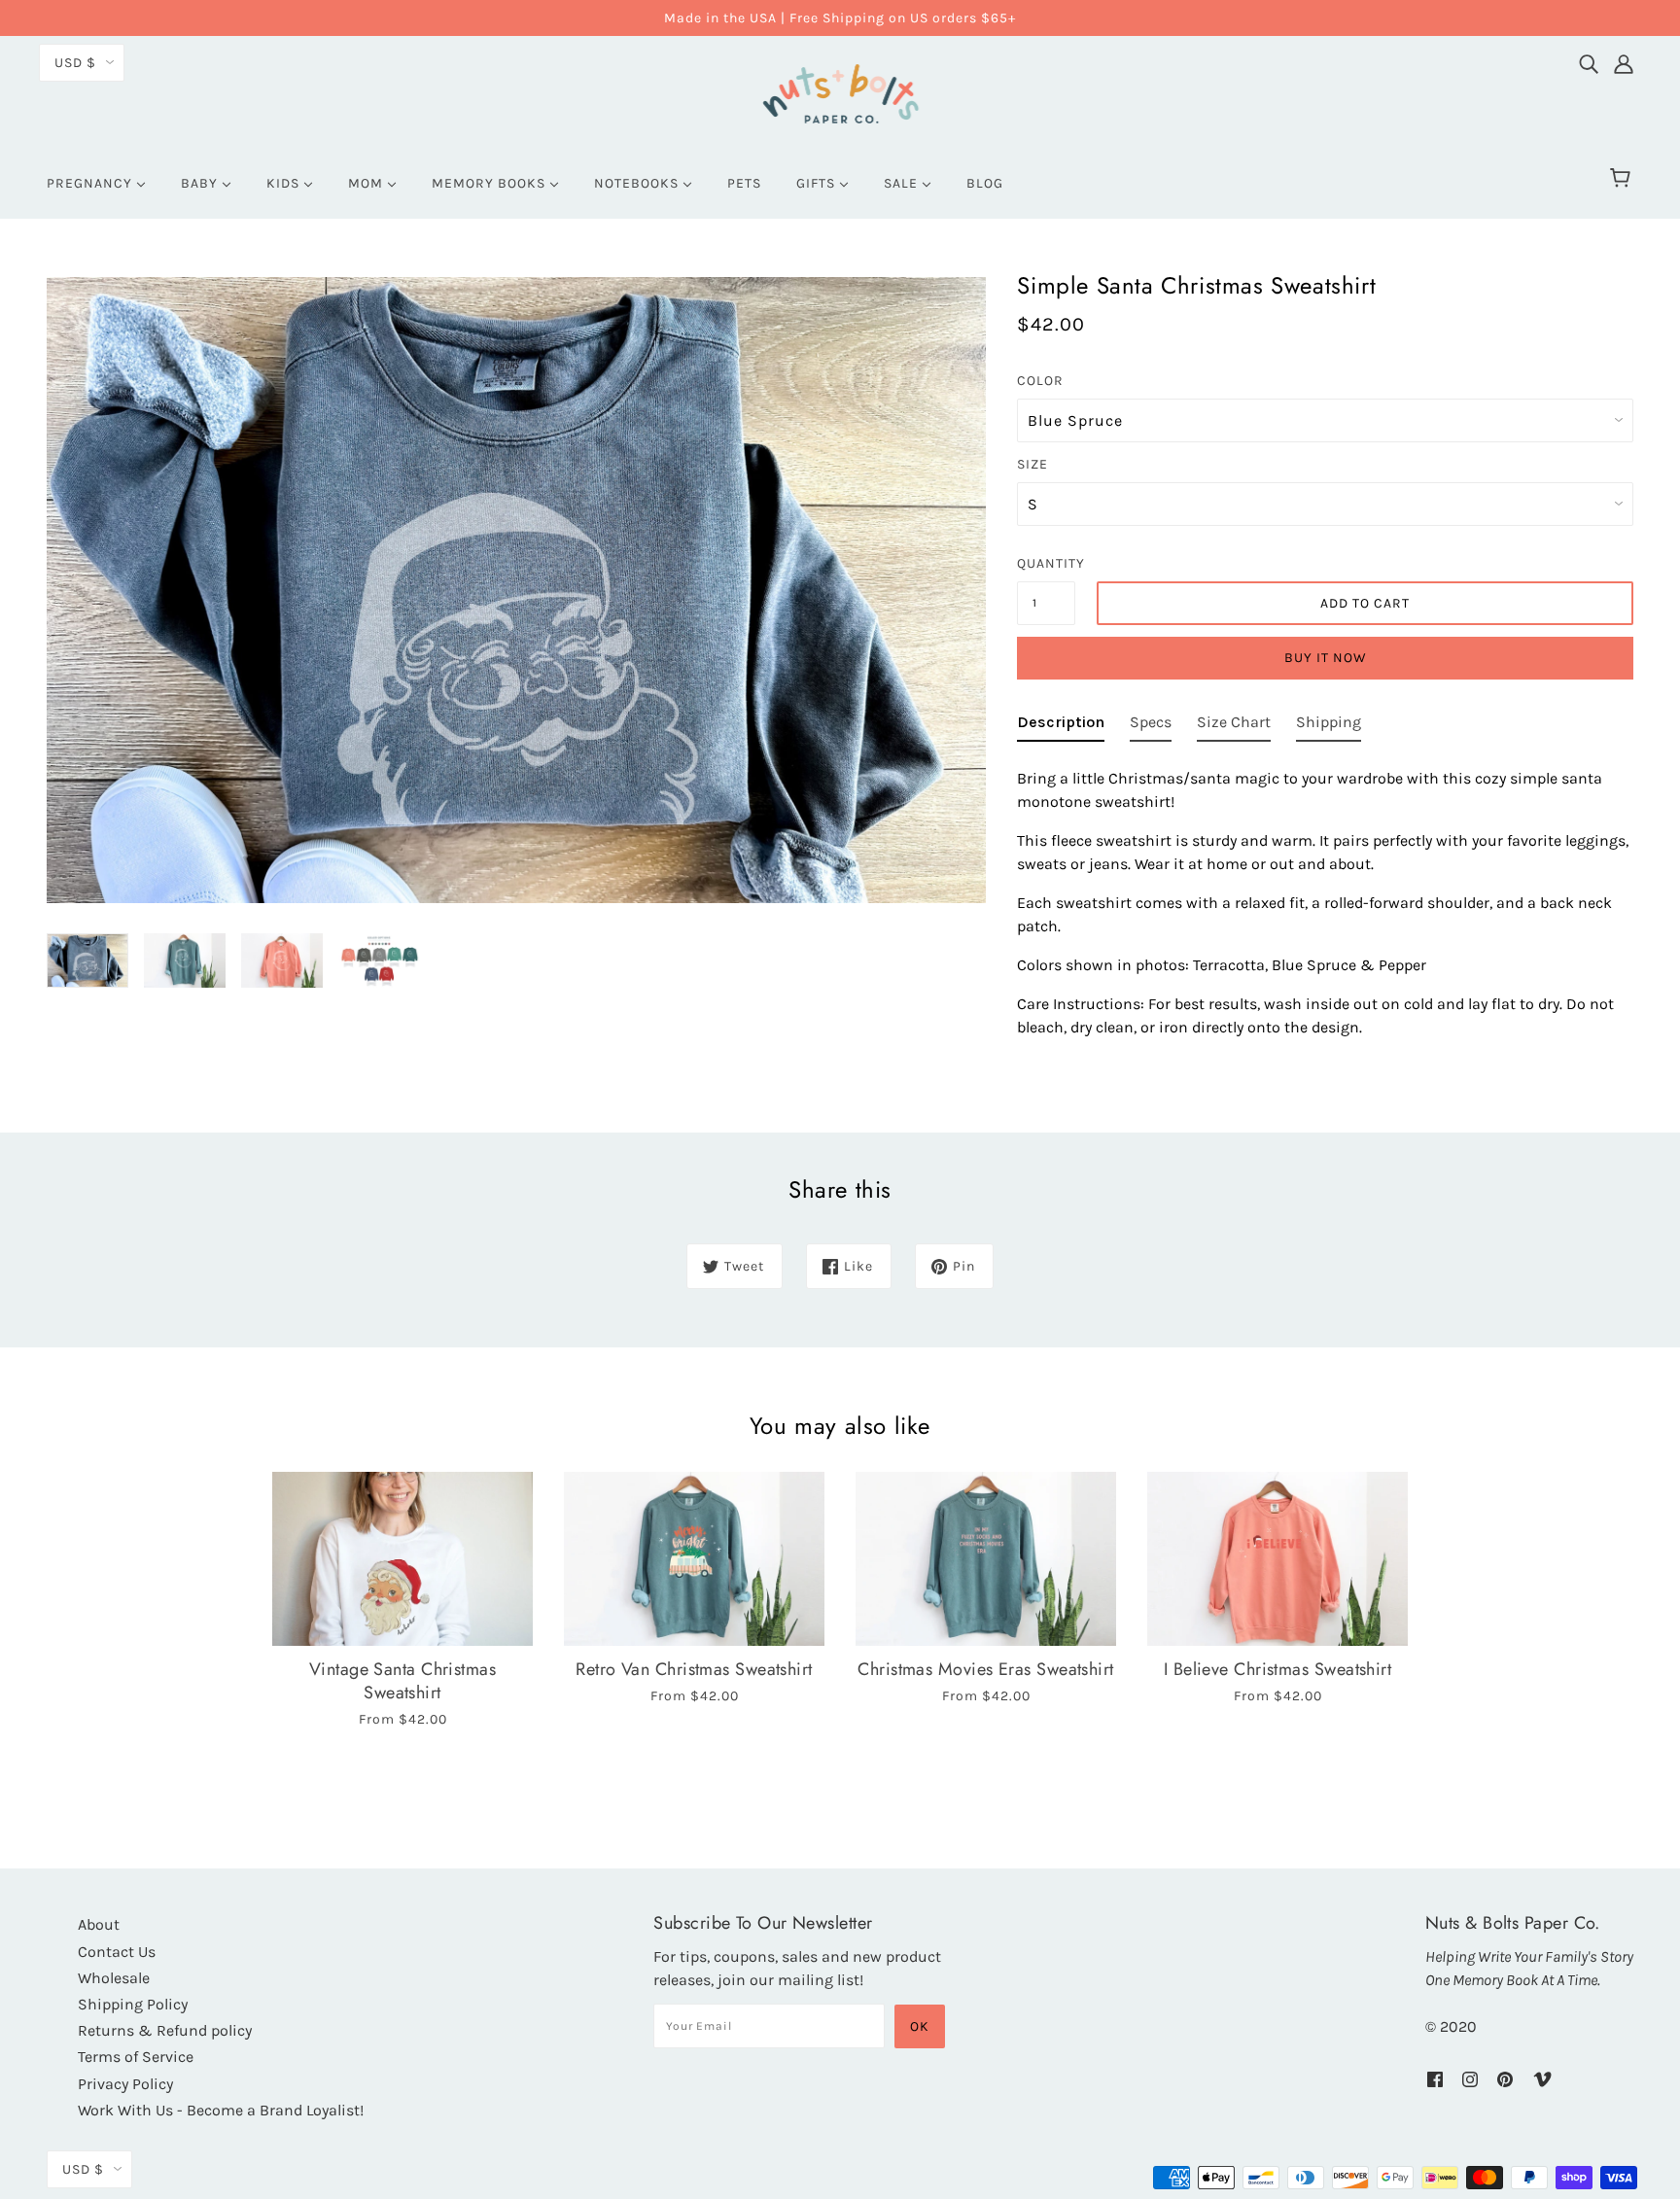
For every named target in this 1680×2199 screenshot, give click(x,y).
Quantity (1046, 563)
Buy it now (1326, 658)
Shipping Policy (133, 2004)
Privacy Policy (125, 2084)
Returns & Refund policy (165, 2030)
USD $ (75, 63)
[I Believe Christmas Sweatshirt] (1277, 1559)
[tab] (1061, 726)
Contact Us (117, 1952)
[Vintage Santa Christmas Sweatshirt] (402, 1559)
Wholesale (114, 1978)
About (99, 1924)
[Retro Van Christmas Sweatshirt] (694, 1559)
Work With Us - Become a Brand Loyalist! (221, 2110)
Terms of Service (136, 2057)
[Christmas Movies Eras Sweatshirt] (986, 1559)
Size (1032, 464)
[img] (1589, 59)
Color (1040, 381)
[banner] (840, 91)
